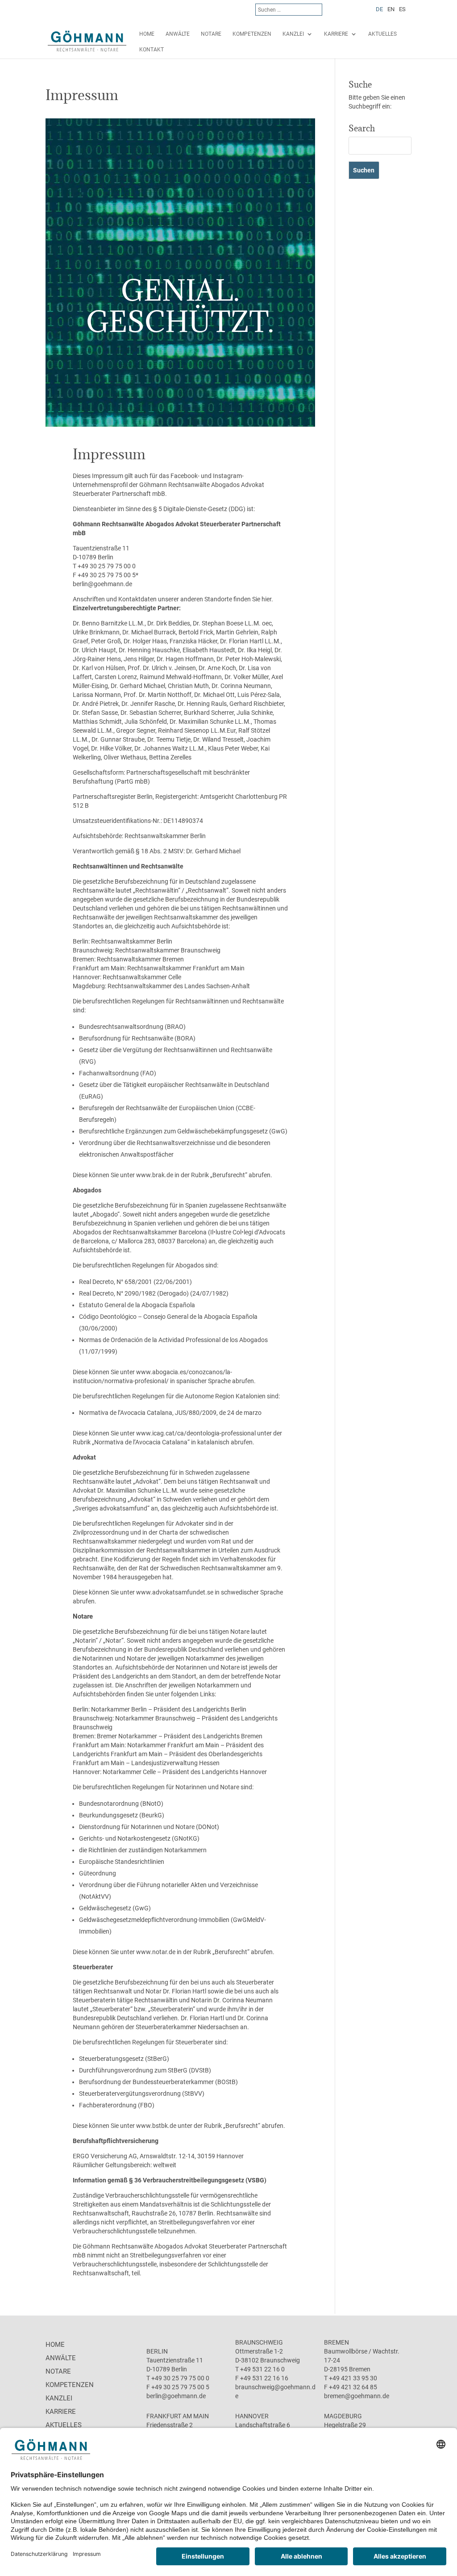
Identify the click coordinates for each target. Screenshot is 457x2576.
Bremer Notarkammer (127, 1736)
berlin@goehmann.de (102, 584)
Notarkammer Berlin (119, 1709)
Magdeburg (343, 2416)
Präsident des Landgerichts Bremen (213, 1736)
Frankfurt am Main (178, 2416)
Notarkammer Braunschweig (155, 1718)
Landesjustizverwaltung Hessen (175, 1763)
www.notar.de (156, 1952)
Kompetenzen (252, 34)
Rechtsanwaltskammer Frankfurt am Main (186, 968)
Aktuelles (382, 34)
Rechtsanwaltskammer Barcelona (160, 1232)
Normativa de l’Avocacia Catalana (141, 1442)
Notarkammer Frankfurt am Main (173, 1745)
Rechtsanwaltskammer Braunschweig (168, 950)
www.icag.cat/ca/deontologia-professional (196, 1433)
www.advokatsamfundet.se (175, 1592)
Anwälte (178, 34)
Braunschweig (259, 2342)
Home (147, 34)
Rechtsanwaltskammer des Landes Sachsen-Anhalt (179, 986)
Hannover (252, 2416)
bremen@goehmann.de (357, 2396)
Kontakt (152, 50)
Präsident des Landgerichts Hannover (215, 1772)
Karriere (336, 34)
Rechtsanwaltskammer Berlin (165, 836)
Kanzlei (293, 34)
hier (266, 599)
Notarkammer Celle (129, 1772)
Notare (211, 34)
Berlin (157, 2351)
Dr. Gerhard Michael (213, 851)
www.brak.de (155, 1175)
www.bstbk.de (156, 2126)
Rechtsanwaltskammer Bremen (140, 959)
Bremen (337, 2342)
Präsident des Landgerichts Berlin (200, 1709)
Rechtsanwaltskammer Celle (142, 977)
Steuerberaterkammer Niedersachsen (187, 2027)
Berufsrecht (229, 1175)
